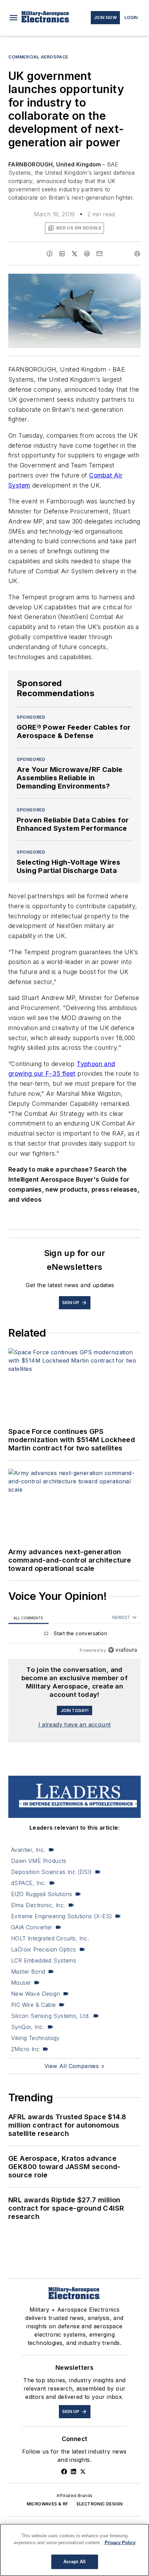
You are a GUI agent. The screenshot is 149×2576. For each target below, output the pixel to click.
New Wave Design (36, 1994)
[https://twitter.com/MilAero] (83, 2472)
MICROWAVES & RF (47, 2504)
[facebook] (50, 254)
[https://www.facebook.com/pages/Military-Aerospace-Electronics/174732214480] (64, 2472)
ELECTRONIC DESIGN (100, 2504)
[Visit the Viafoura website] (122, 1650)
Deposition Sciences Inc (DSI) (51, 1872)
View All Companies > (74, 2066)
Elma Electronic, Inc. (38, 1905)
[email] (99, 254)
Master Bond (28, 1972)
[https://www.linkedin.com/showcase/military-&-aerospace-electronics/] (73, 2472)
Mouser (21, 1983)
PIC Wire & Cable (33, 2005)
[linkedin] (62, 254)
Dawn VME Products (39, 1861)
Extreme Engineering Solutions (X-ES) (62, 1916)
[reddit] (87, 254)
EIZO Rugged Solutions (42, 1894)
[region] (74, 1635)
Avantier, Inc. (28, 1850)
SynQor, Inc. (28, 2027)
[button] (14, 18)
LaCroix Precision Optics (44, 1949)
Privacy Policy (120, 2543)
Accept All (74, 2562)
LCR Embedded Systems (44, 1960)
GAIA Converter (32, 1927)
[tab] (28, 1618)
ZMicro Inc (25, 2049)
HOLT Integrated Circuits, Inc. (50, 1938)
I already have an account (75, 1724)
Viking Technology (36, 2038)
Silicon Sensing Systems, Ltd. (51, 2016)
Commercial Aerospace (38, 57)
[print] (137, 254)
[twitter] (74, 254)
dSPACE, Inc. (29, 1883)
